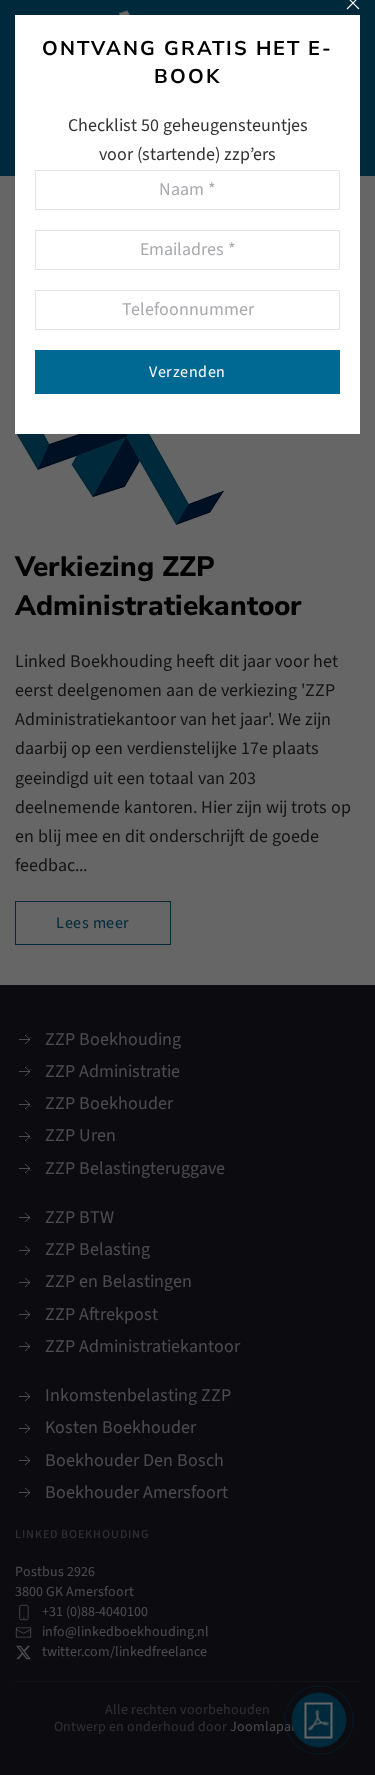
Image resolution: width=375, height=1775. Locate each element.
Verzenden (187, 372)
